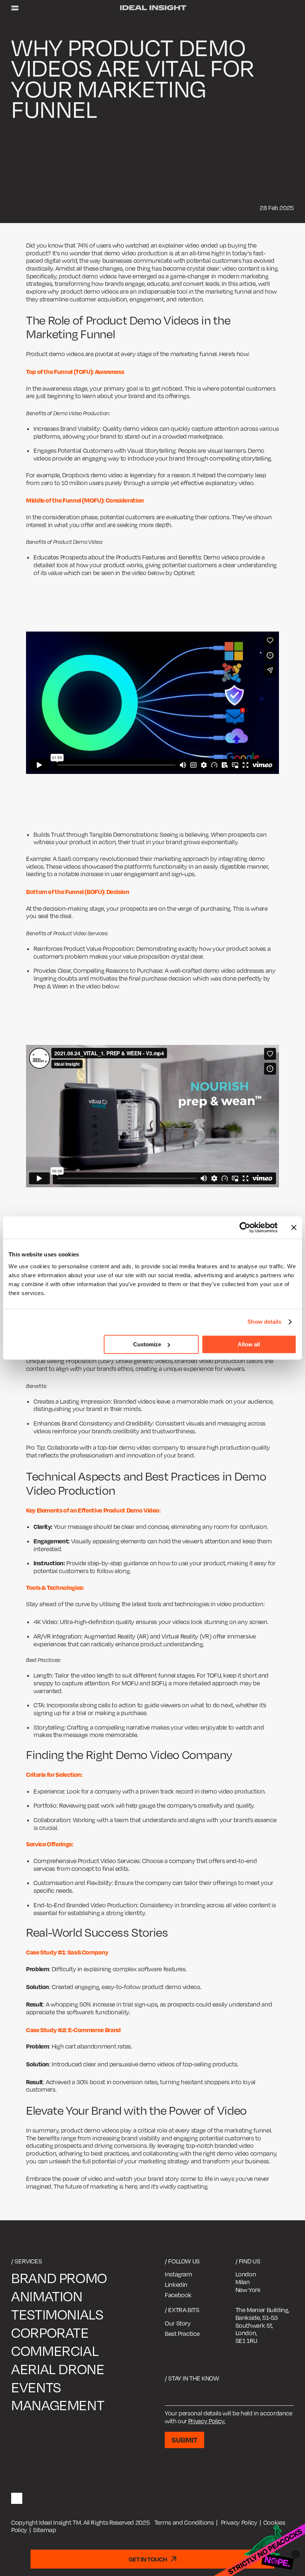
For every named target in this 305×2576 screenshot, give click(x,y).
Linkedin (176, 2285)
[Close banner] (294, 1227)
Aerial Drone (58, 2369)
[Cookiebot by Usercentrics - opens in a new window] (245, 1227)
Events (36, 2387)
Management (58, 2405)
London (246, 2274)
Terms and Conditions (184, 2522)
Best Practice (182, 2334)
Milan (243, 2282)
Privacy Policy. (207, 2421)
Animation (47, 2296)
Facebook (178, 2295)
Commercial (55, 2351)
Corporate (50, 2333)
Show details (264, 1322)
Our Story (178, 2323)
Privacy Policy (239, 2522)
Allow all (249, 1344)
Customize (147, 1344)
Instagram (179, 2274)
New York (248, 2290)
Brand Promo (59, 2278)
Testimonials (57, 2314)
